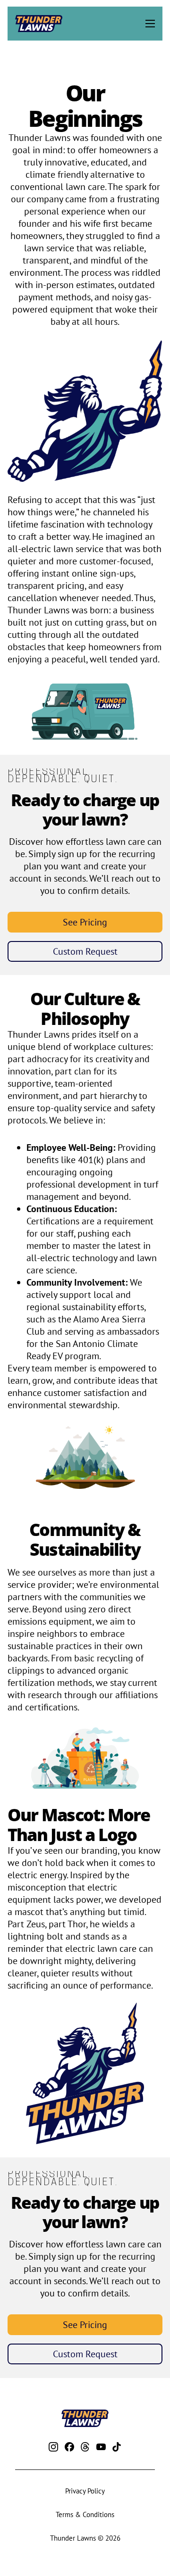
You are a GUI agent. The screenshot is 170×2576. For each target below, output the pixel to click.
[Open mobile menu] (150, 24)
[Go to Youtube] (101, 2448)
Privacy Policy (85, 2491)
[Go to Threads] (85, 2448)
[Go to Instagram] (53, 2448)
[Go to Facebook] (69, 2448)
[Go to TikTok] (117, 2448)
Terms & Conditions (85, 2514)
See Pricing (85, 922)
